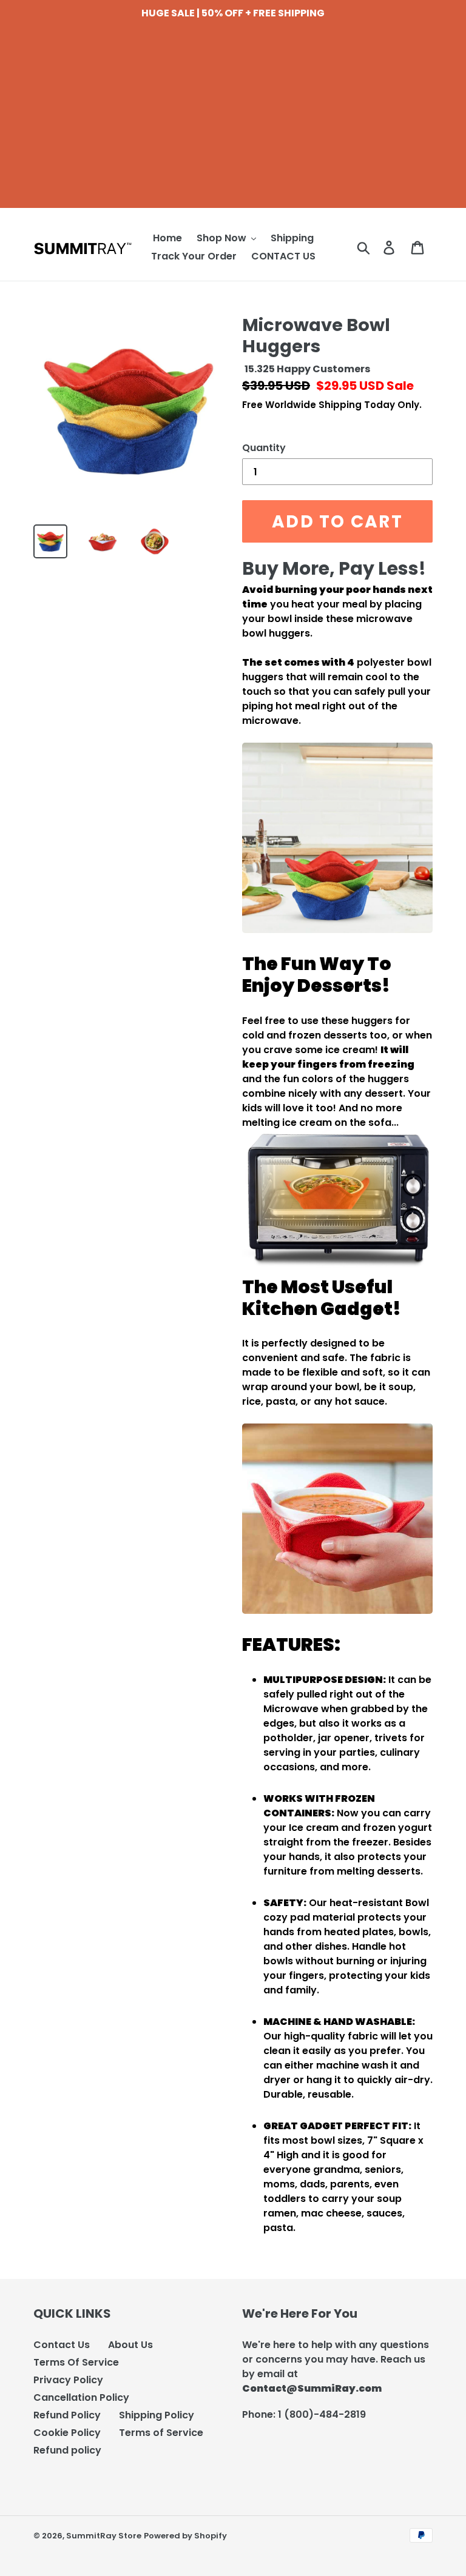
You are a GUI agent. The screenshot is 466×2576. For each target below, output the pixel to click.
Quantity (264, 448)
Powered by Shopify (185, 2536)
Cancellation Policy (81, 2397)
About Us (130, 2345)
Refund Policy (67, 2415)
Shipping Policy (157, 2415)
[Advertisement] (233, 123)
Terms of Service (161, 2433)
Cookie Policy (67, 2433)
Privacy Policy (68, 2380)
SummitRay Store (104, 2536)
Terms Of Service (76, 2362)
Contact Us (62, 2345)
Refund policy (67, 2450)
